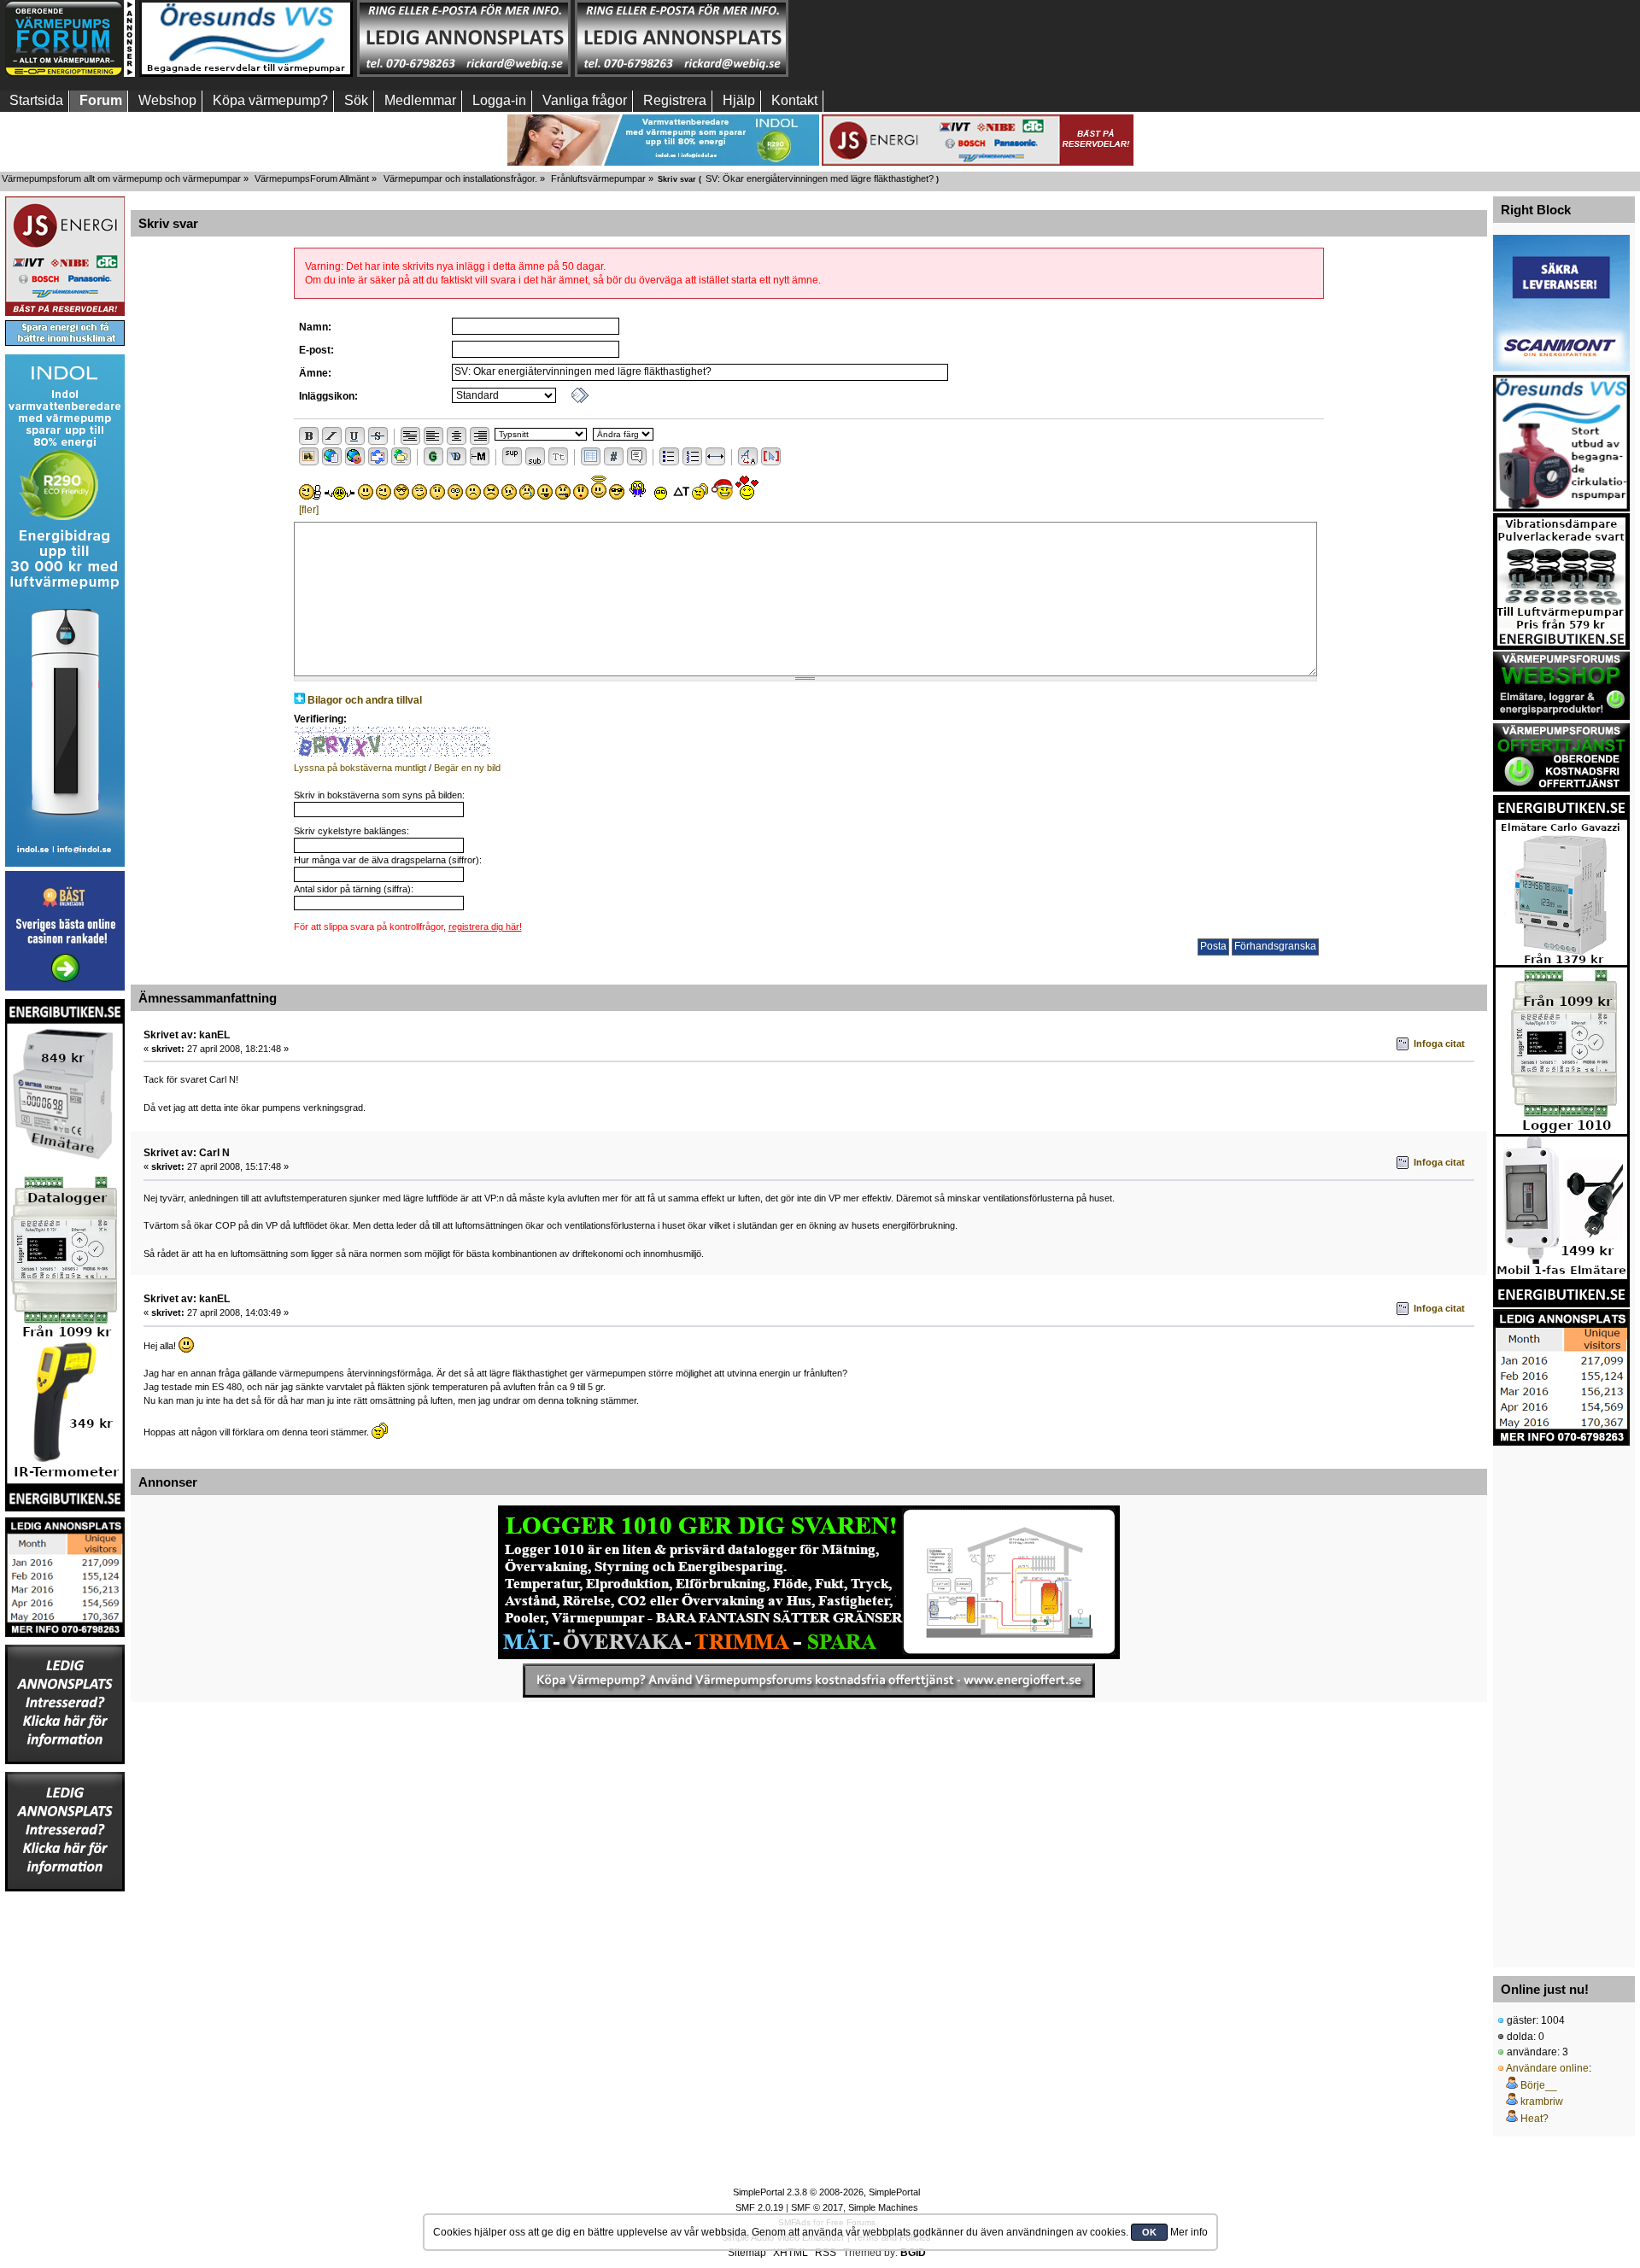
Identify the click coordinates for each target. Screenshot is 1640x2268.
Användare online (1547, 2068)
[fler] (309, 510)
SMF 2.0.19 (759, 2207)
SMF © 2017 (817, 2207)
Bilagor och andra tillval (365, 700)
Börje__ (1539, 2085)
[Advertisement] (1561, 1702)
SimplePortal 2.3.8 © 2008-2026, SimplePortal (826, 2192)
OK (1149, 2232)
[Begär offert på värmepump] (809, 1681)
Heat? (1535, 2119)
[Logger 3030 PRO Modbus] (809, 1582)
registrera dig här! (485, 926)
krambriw (1542, 2101)
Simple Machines (883, 2207)
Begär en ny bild (467, 768)
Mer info (1189, 2232)
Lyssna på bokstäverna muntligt (360, 768)
